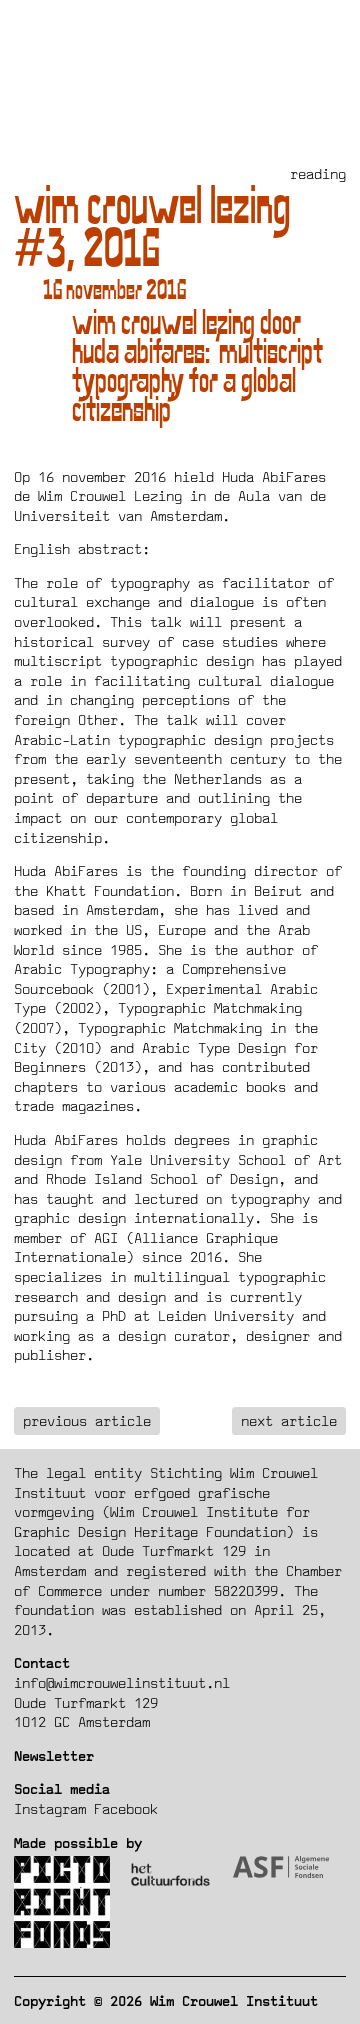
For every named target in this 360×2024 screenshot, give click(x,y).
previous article (87, 1420)
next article (289, 1420)
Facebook (126, 1808)
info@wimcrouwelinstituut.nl (122, 1682)
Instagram (50, 1808)
